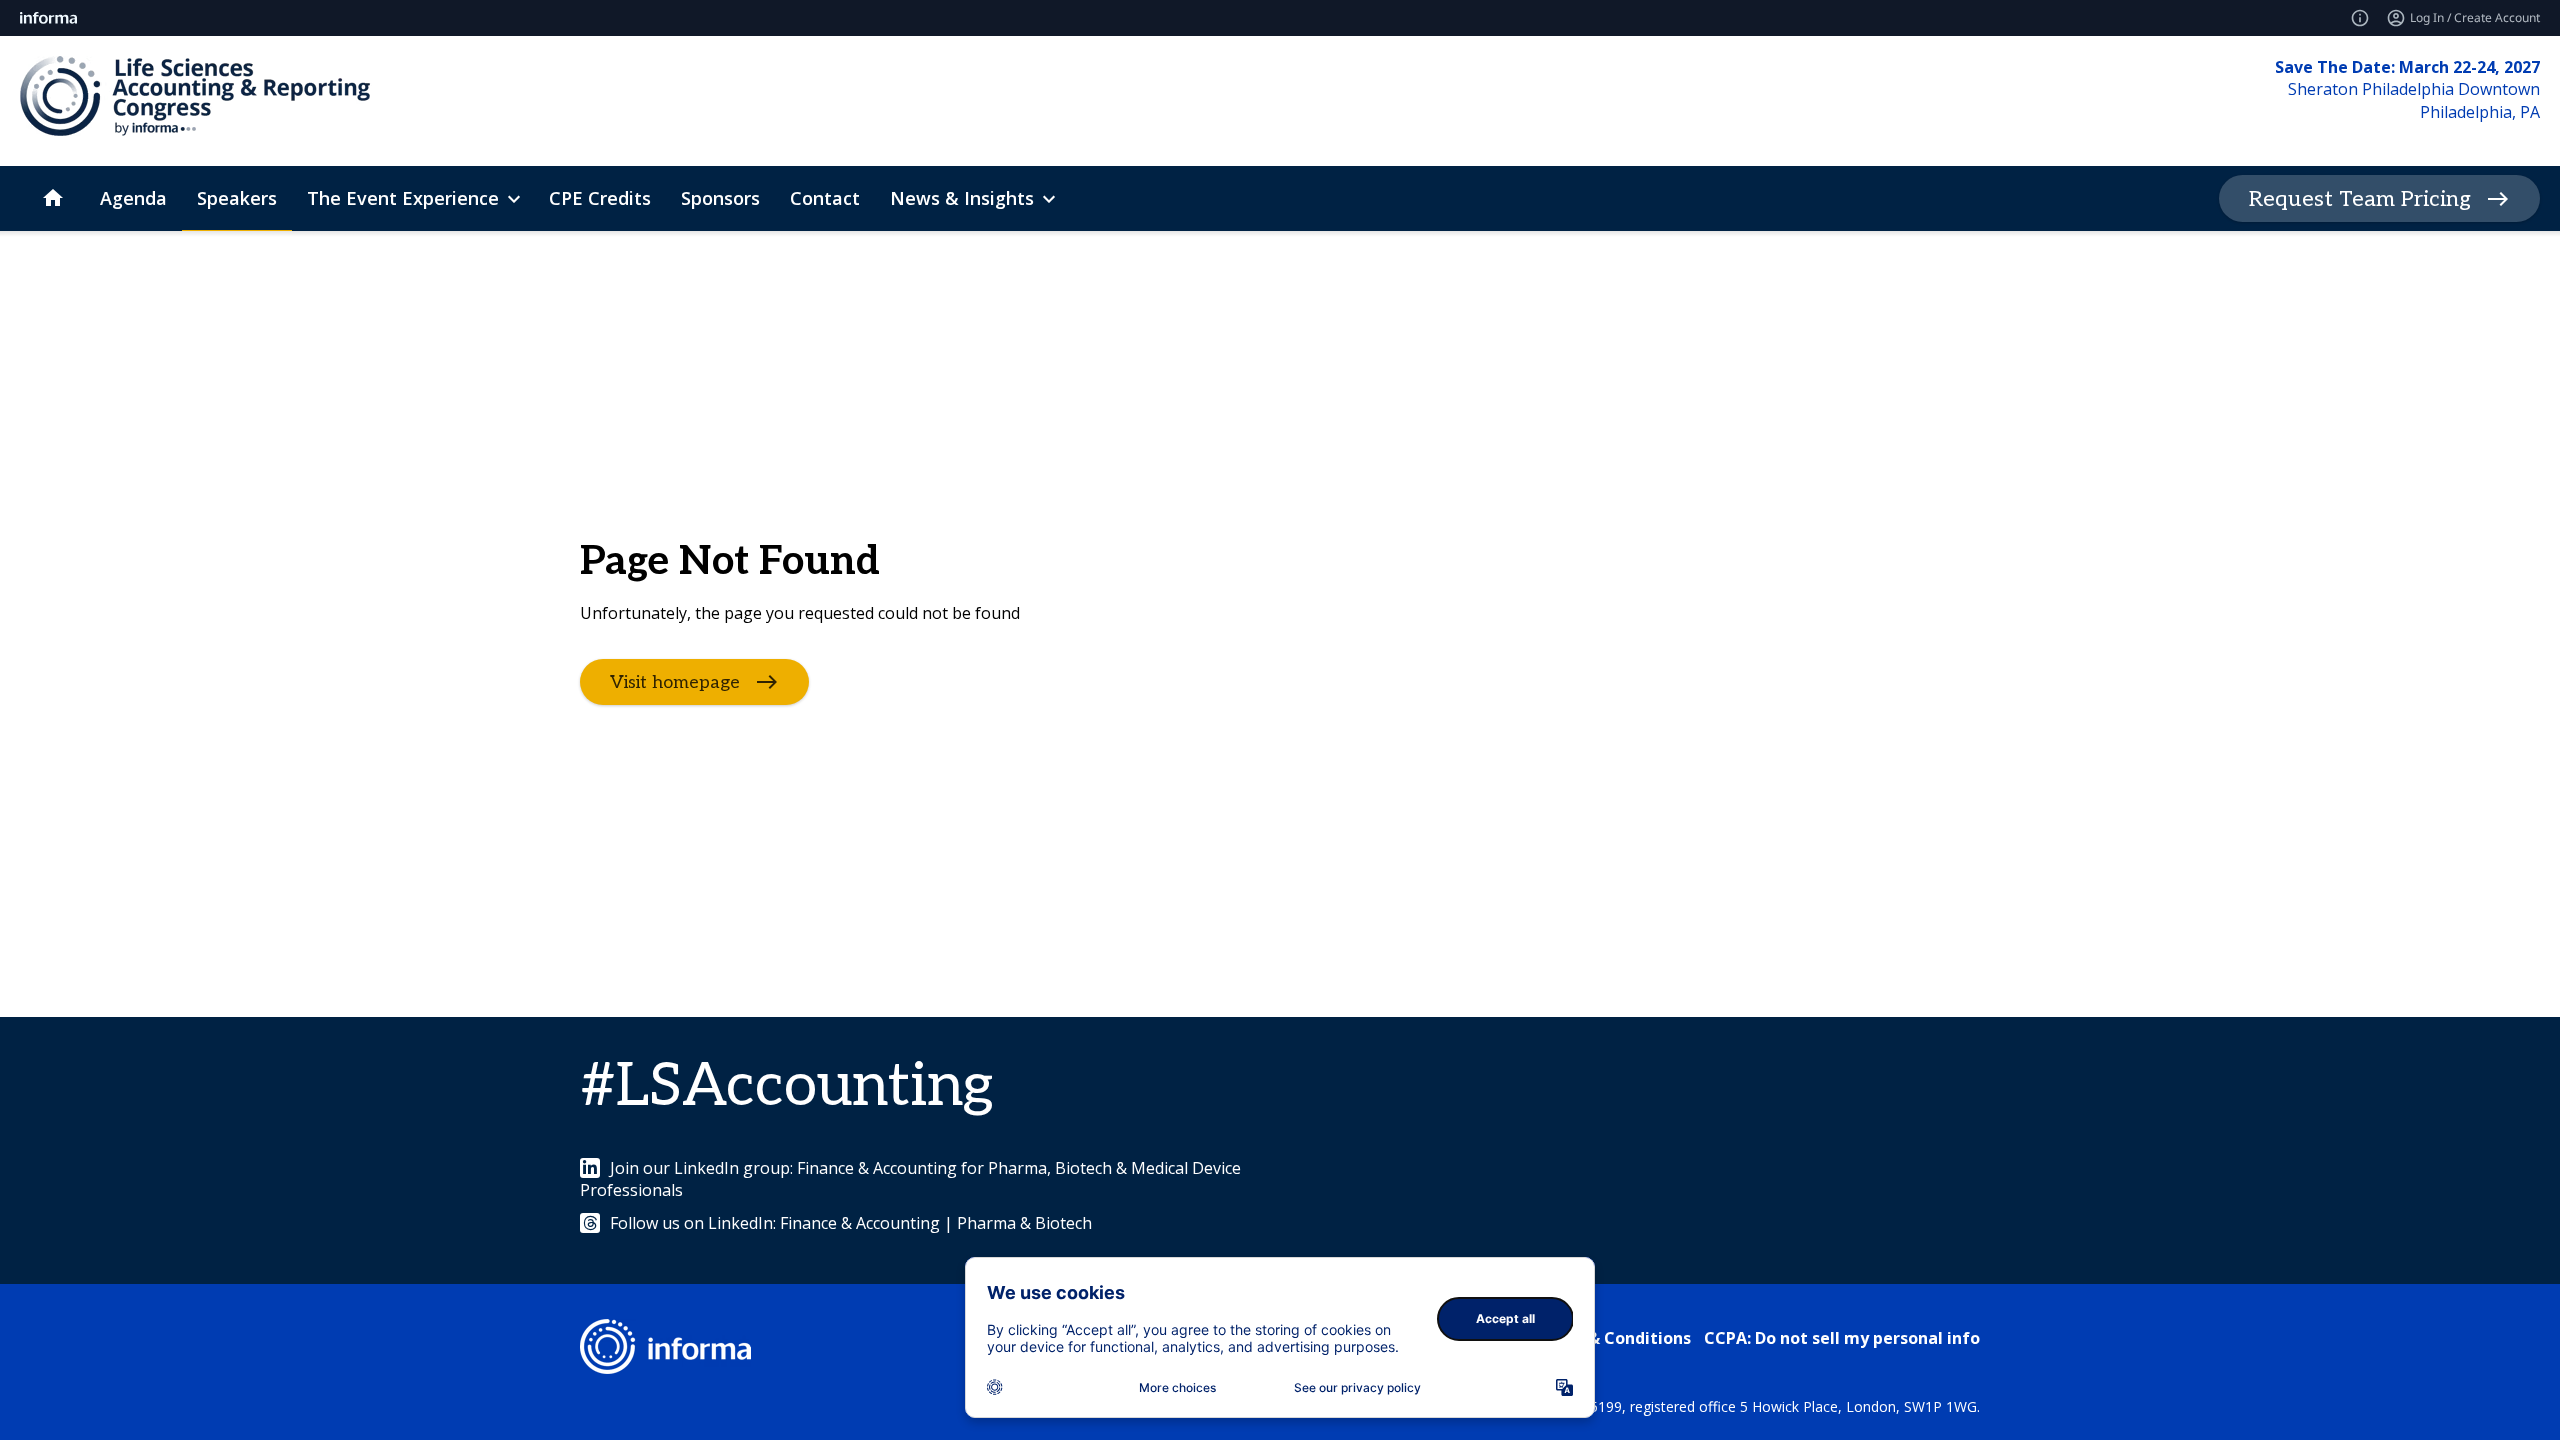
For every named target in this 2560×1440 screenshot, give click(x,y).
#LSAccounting (786, 1087)
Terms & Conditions (1611, 1338)
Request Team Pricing (2360, 199)
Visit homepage (675, 682)
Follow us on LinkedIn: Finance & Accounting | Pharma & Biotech (851, 1223)
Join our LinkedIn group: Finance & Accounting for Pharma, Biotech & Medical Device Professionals (910, 1179)
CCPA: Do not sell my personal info (1842, 1338)
